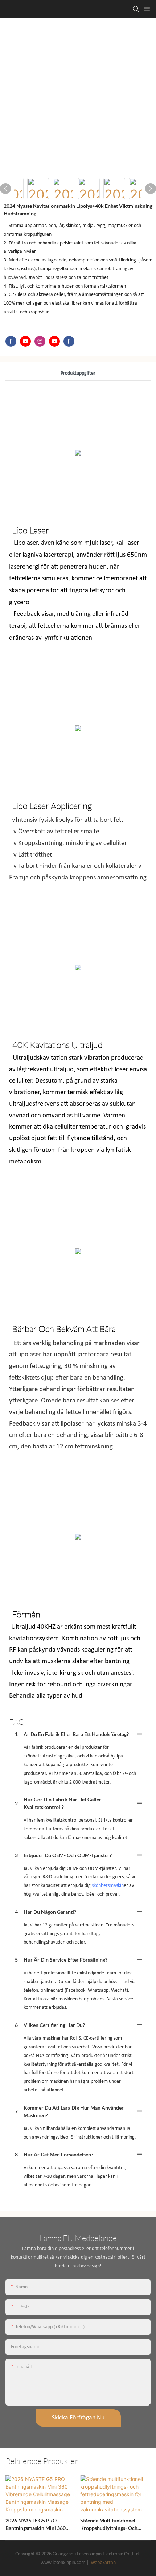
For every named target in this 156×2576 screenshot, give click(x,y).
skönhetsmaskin (108, 1886)
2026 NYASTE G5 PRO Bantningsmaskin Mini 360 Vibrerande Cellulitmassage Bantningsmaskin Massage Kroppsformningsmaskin (36, 2525)
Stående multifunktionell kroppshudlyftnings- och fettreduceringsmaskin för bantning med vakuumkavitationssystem (111, 2525)
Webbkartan (103, 2563)
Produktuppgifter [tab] (78, 373)
